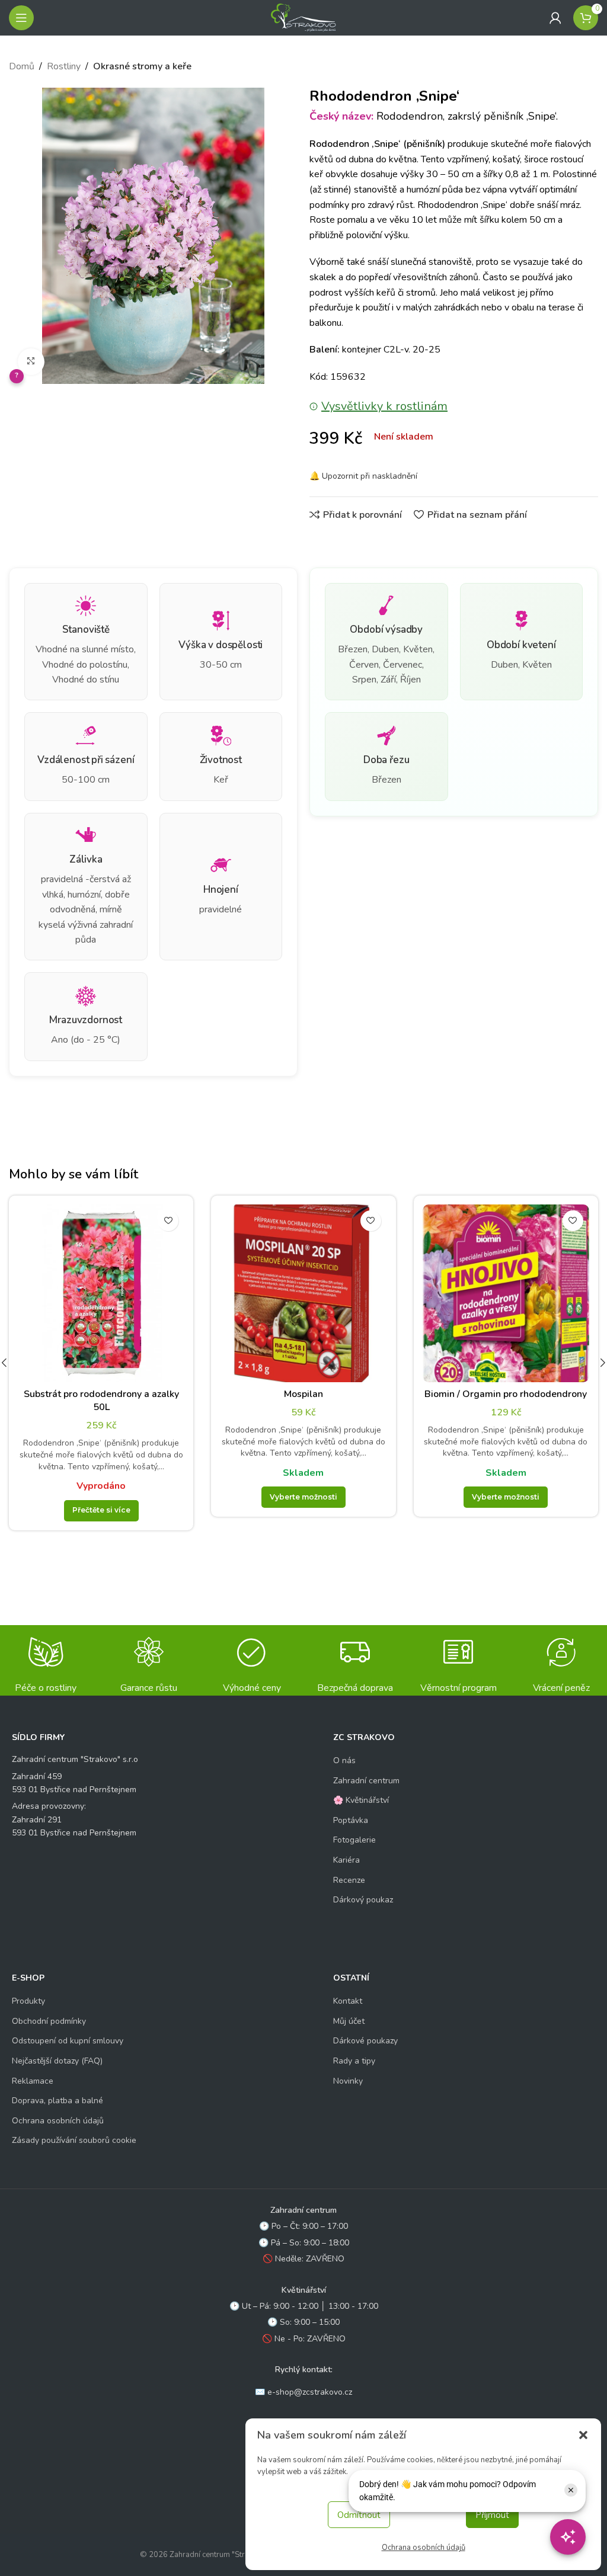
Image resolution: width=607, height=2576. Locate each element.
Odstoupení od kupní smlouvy (68, 2041)
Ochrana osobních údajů (424, 2548)
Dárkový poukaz (363, 1900)
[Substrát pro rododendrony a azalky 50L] (101, 1293)
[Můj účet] (555, 18)
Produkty (28, 2001)
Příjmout (492, 2515)
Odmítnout (359, 2515)
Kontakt (348, 2001)
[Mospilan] (303, 1293)
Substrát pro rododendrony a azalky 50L (101, 1401)
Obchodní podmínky (49, 2021)
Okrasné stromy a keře (142, 66)
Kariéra (346, 1860)
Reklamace (33, 2081)
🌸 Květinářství (361, 1800)
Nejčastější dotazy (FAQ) (57, 2061)
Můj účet (349, 2021)
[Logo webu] (303, 17)
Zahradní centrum (366, 1781)
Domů (22, 66)
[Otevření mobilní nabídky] (21, 18)
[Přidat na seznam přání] (168, 1221)
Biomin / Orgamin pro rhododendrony (506, 1394)
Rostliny (64, 66)
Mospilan (303, 1394)
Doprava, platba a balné (57, 2101)
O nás (344, 1760)
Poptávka (351, 1820)
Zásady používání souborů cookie (74, 2140)
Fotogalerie (354, 1840)
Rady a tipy (354, 2061)
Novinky (348, 2081)
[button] (583, 2435)
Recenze (349, 1880)
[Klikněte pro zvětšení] (31, 362)
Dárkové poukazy (365, 2041)
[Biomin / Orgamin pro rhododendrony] (506, 1293)
